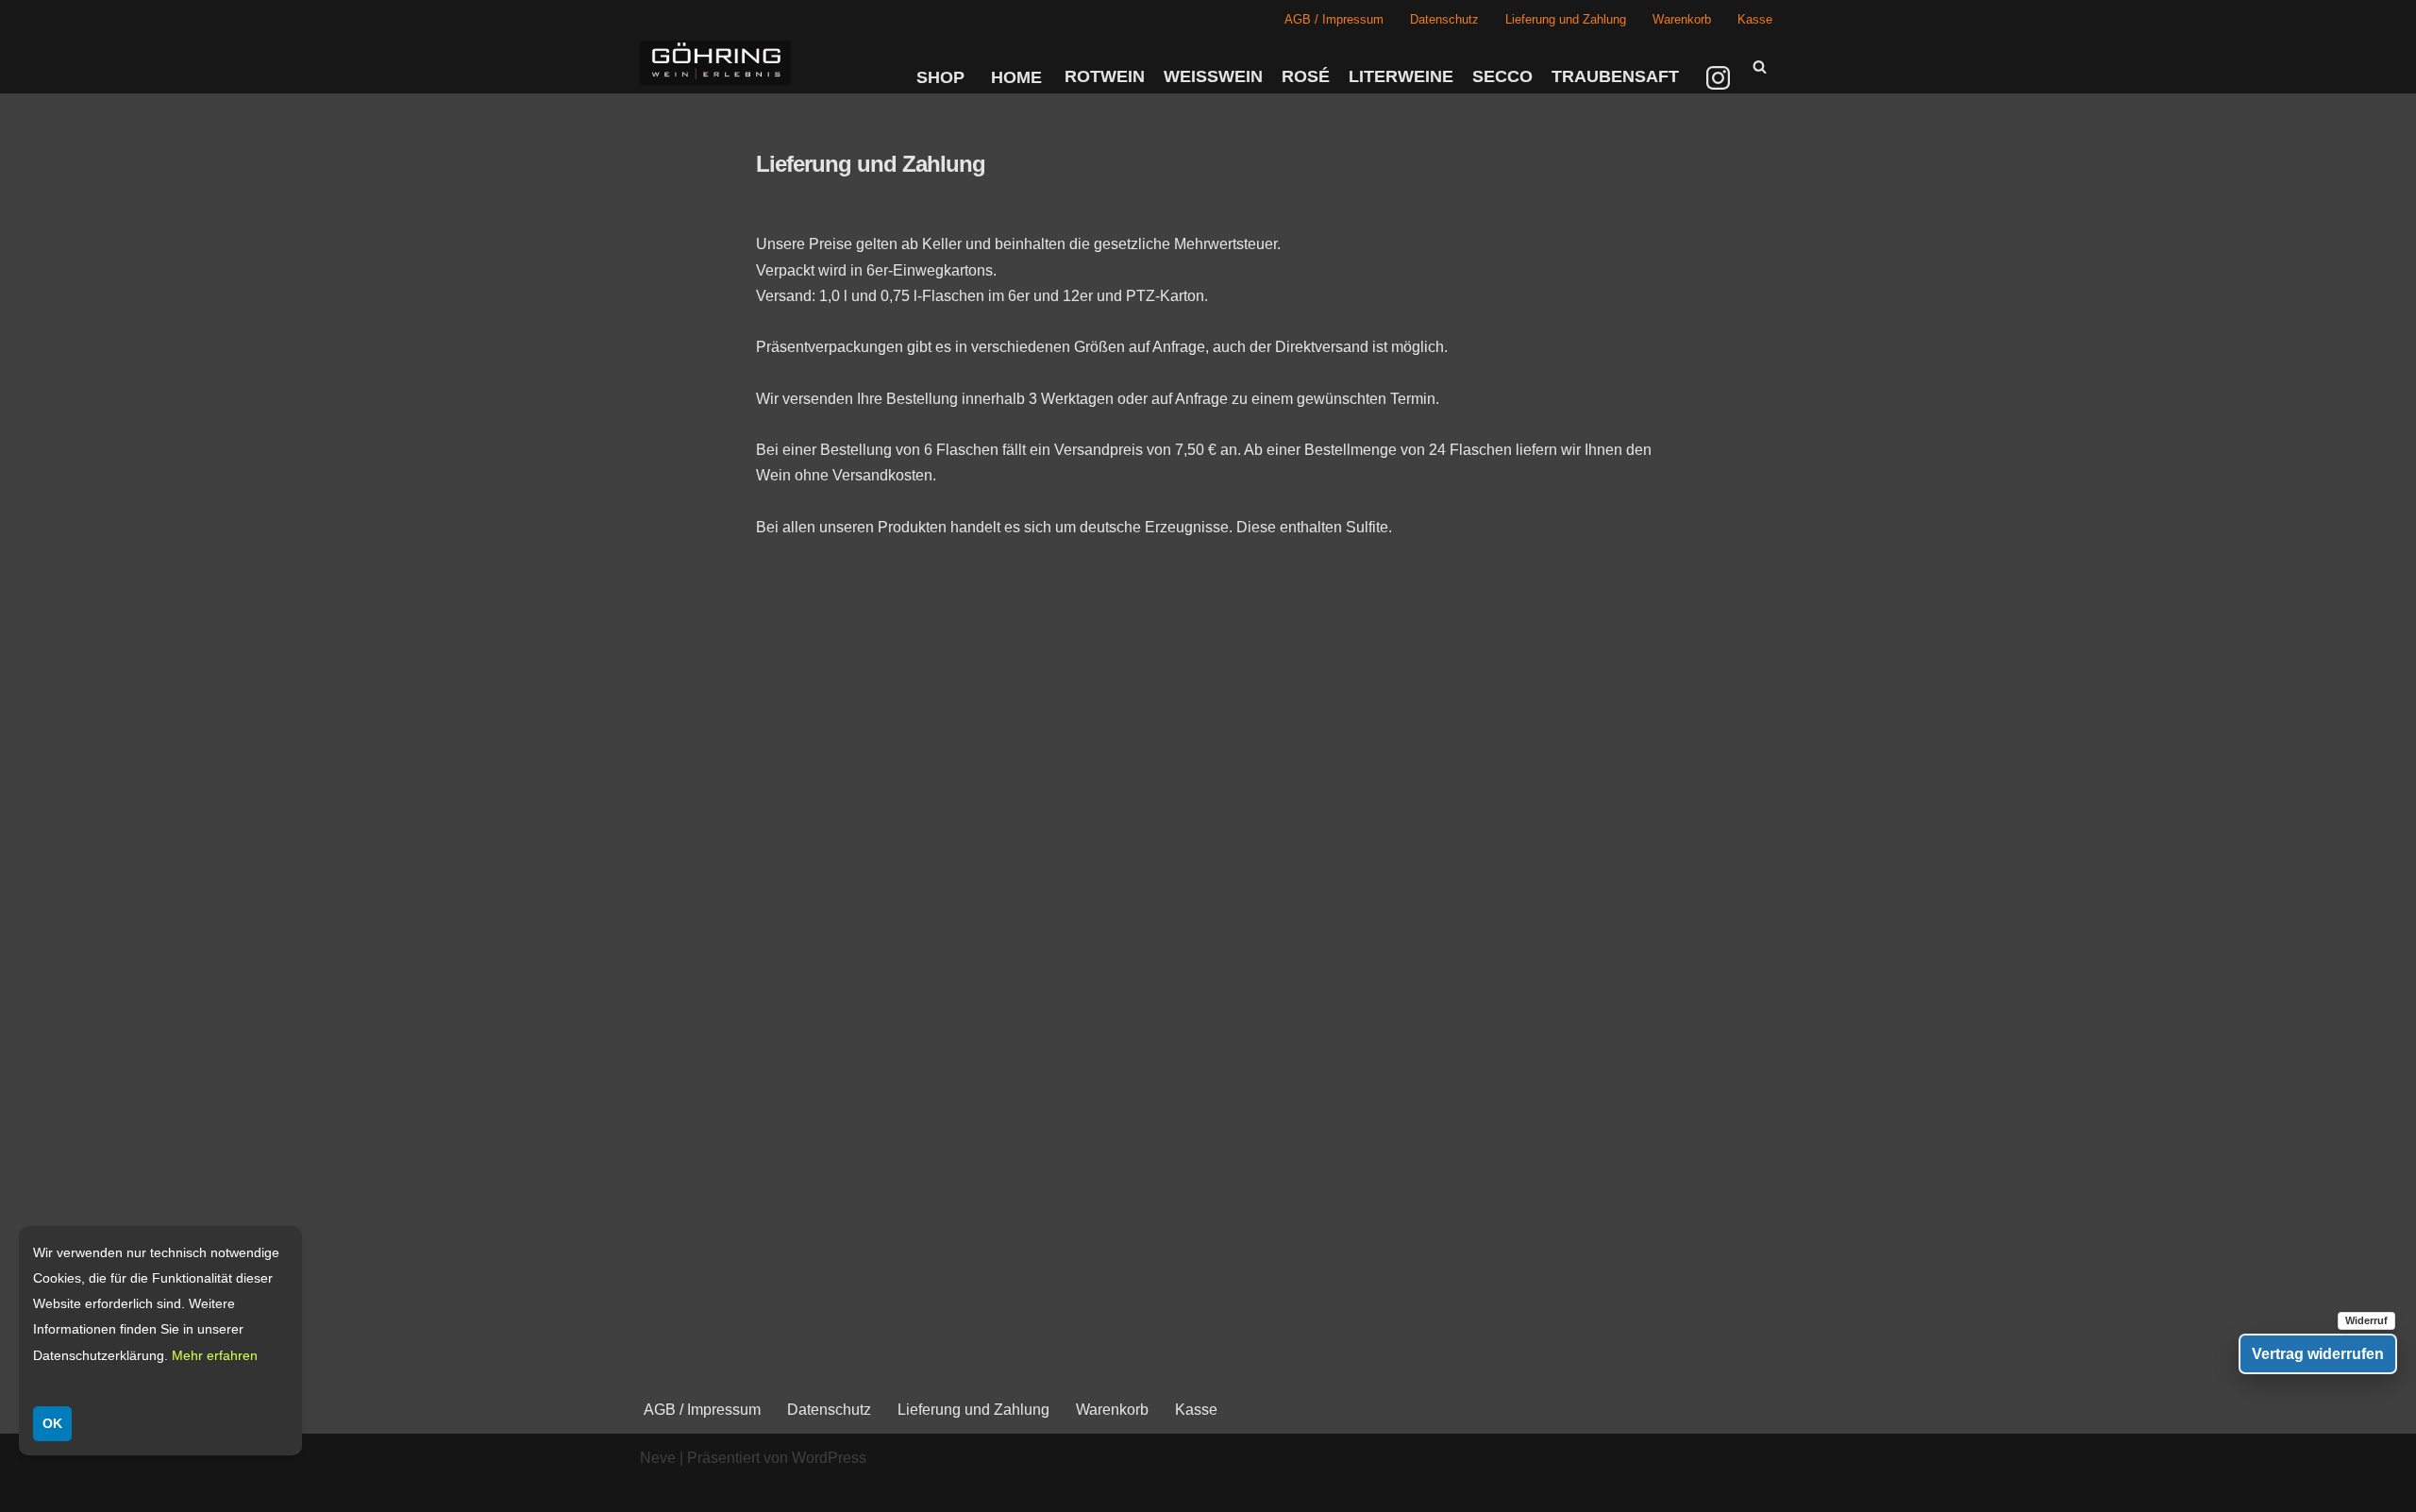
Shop (940, 77)
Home (1016, 77)
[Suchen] (1760, 67)
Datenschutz (1444, 19)
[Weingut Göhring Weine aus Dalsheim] (715, 63)
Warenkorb (1682, 19)
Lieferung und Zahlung (1566, 19)
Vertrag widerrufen (2318, 1354)
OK (52, 1423)
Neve (658, 1458)
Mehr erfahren (215, 1355)
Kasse (1755, 19)
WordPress (829, 1458)
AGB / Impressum (1334, 19)
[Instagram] (1720, 77)
